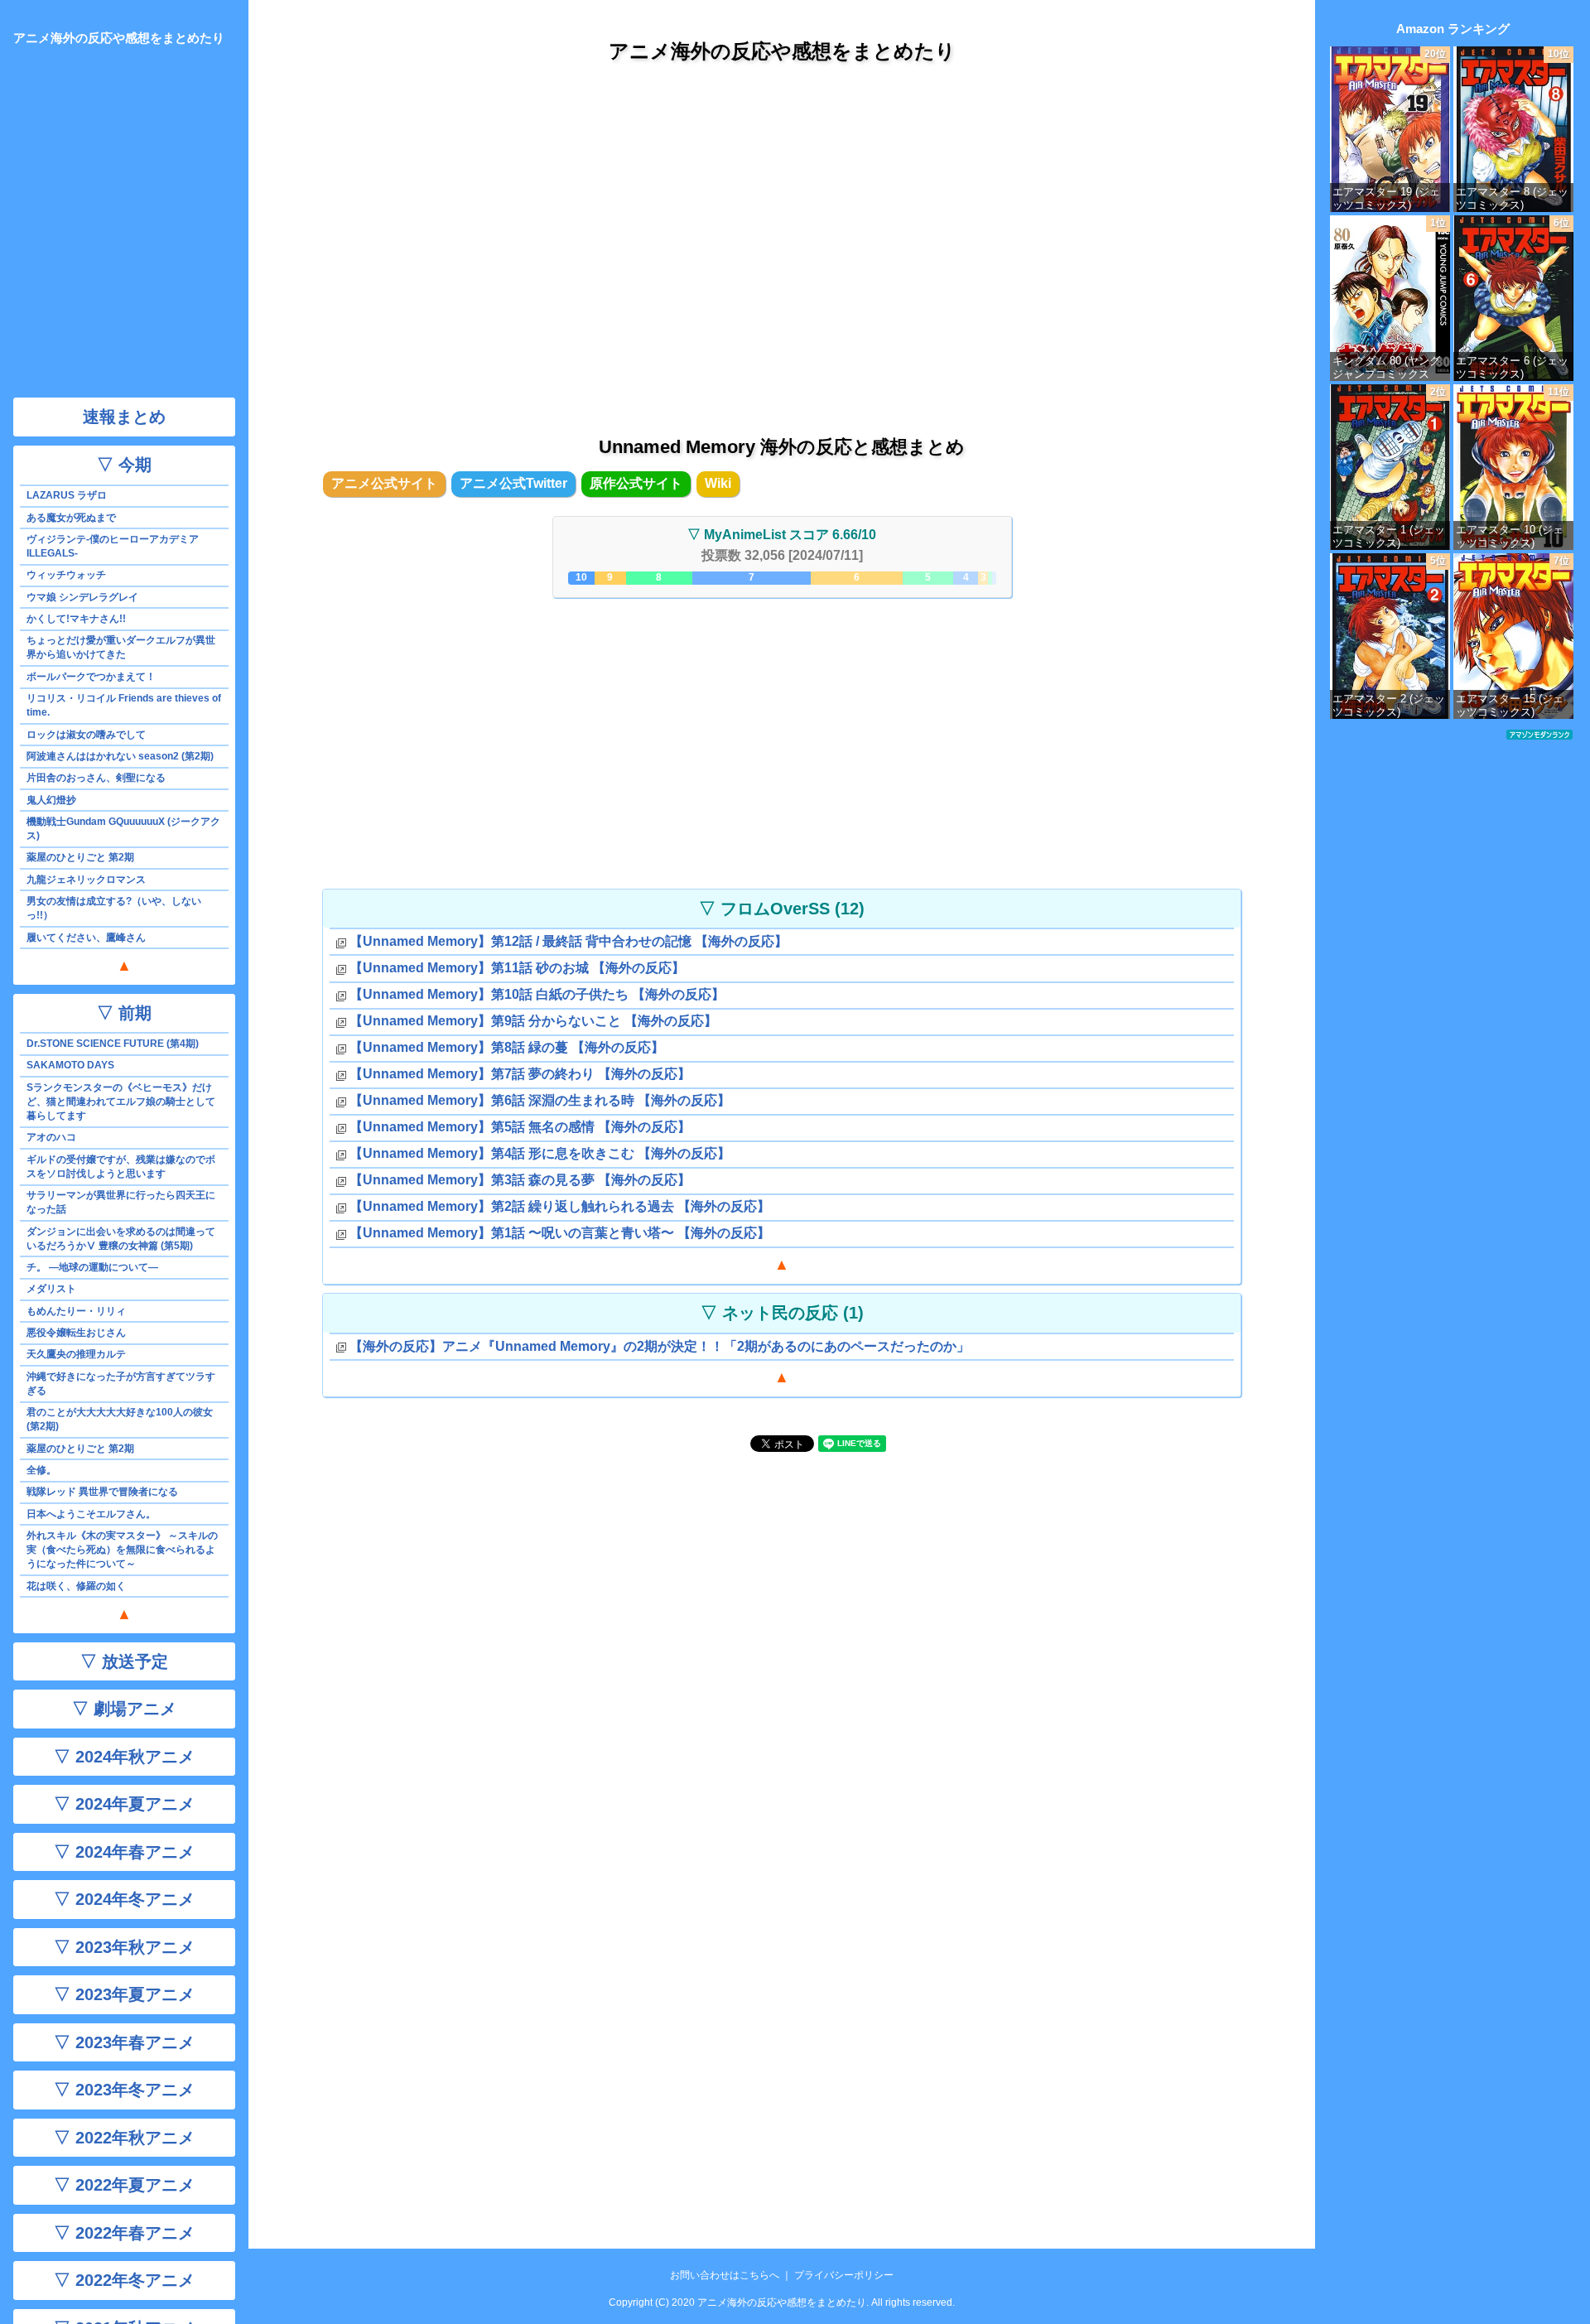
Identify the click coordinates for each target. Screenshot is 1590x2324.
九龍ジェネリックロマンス (86, 880)
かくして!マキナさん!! (76, 619)
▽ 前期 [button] (124, 1013)
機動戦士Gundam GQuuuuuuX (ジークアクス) (123, 829)
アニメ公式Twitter (513, 483)
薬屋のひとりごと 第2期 (80, 857)
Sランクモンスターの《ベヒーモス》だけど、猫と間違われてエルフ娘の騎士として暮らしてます (121, 1102)
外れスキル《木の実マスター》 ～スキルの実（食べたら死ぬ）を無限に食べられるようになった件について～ (122, 1550)
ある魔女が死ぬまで (71, 518)
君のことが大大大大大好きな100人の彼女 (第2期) (120, 1419)
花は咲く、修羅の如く (76, 1586)
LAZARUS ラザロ (67, 495)
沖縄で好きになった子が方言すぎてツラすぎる (121, 1384)
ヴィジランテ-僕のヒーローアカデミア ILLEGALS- (113, 546)
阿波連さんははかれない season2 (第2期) (120, 756)
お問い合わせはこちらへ (725, 2275)
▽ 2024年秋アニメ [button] (124, 1757)
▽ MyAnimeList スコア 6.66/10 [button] (782, 535)
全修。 (41, 1470)
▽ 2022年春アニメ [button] (124, 2233)
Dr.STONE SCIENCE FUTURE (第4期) (113, 1044)
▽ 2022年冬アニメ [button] (124, 2280)
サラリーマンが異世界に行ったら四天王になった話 (121, 1202)
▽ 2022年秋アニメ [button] (124, 2138)
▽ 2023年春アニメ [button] (124, 2042)
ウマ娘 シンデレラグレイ (82, 597)
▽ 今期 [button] (124, 465)
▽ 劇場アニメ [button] (124, 1709)
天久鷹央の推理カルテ (76, 1354)
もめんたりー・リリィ (76, 1311)
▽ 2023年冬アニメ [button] (124, 2090)
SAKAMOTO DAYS (70, 1065)
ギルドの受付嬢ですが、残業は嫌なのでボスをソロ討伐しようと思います (121, 1167)
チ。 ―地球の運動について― (92, 1267)
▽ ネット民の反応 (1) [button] (782, 1313)
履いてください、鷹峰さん (86, 938)
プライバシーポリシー (844, 2275)
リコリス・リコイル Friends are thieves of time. (124, 705)
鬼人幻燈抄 (51, 800)
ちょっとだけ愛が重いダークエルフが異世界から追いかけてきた (121, 647)
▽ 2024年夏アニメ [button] (124, 1804)
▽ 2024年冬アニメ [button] (124, 1899)
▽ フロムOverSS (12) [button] (782, 909)
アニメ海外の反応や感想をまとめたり (782, 51)
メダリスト (51, 1289)
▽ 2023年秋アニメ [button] (124, 1947)
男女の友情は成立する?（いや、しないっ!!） (114, 908)
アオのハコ (51, 1137)
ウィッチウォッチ (66, 575)
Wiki (718, 483)
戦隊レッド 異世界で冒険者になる (102, 1492)
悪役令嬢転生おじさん (76, 1333)
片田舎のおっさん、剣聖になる (96, 778)
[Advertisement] (782, 231)
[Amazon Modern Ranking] (1539, 734)
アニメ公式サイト (384, 483)
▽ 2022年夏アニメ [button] (124, 2185)
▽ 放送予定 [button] (124, 1661)
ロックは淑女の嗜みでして (86, 735)
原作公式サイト (636, 483)
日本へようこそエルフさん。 (91, 1514)
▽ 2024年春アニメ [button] (124, 1852)
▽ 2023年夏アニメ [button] (124, 1994)
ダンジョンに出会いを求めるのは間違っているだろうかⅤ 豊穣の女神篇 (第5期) (121, 1239)
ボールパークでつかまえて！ (91, 677)
